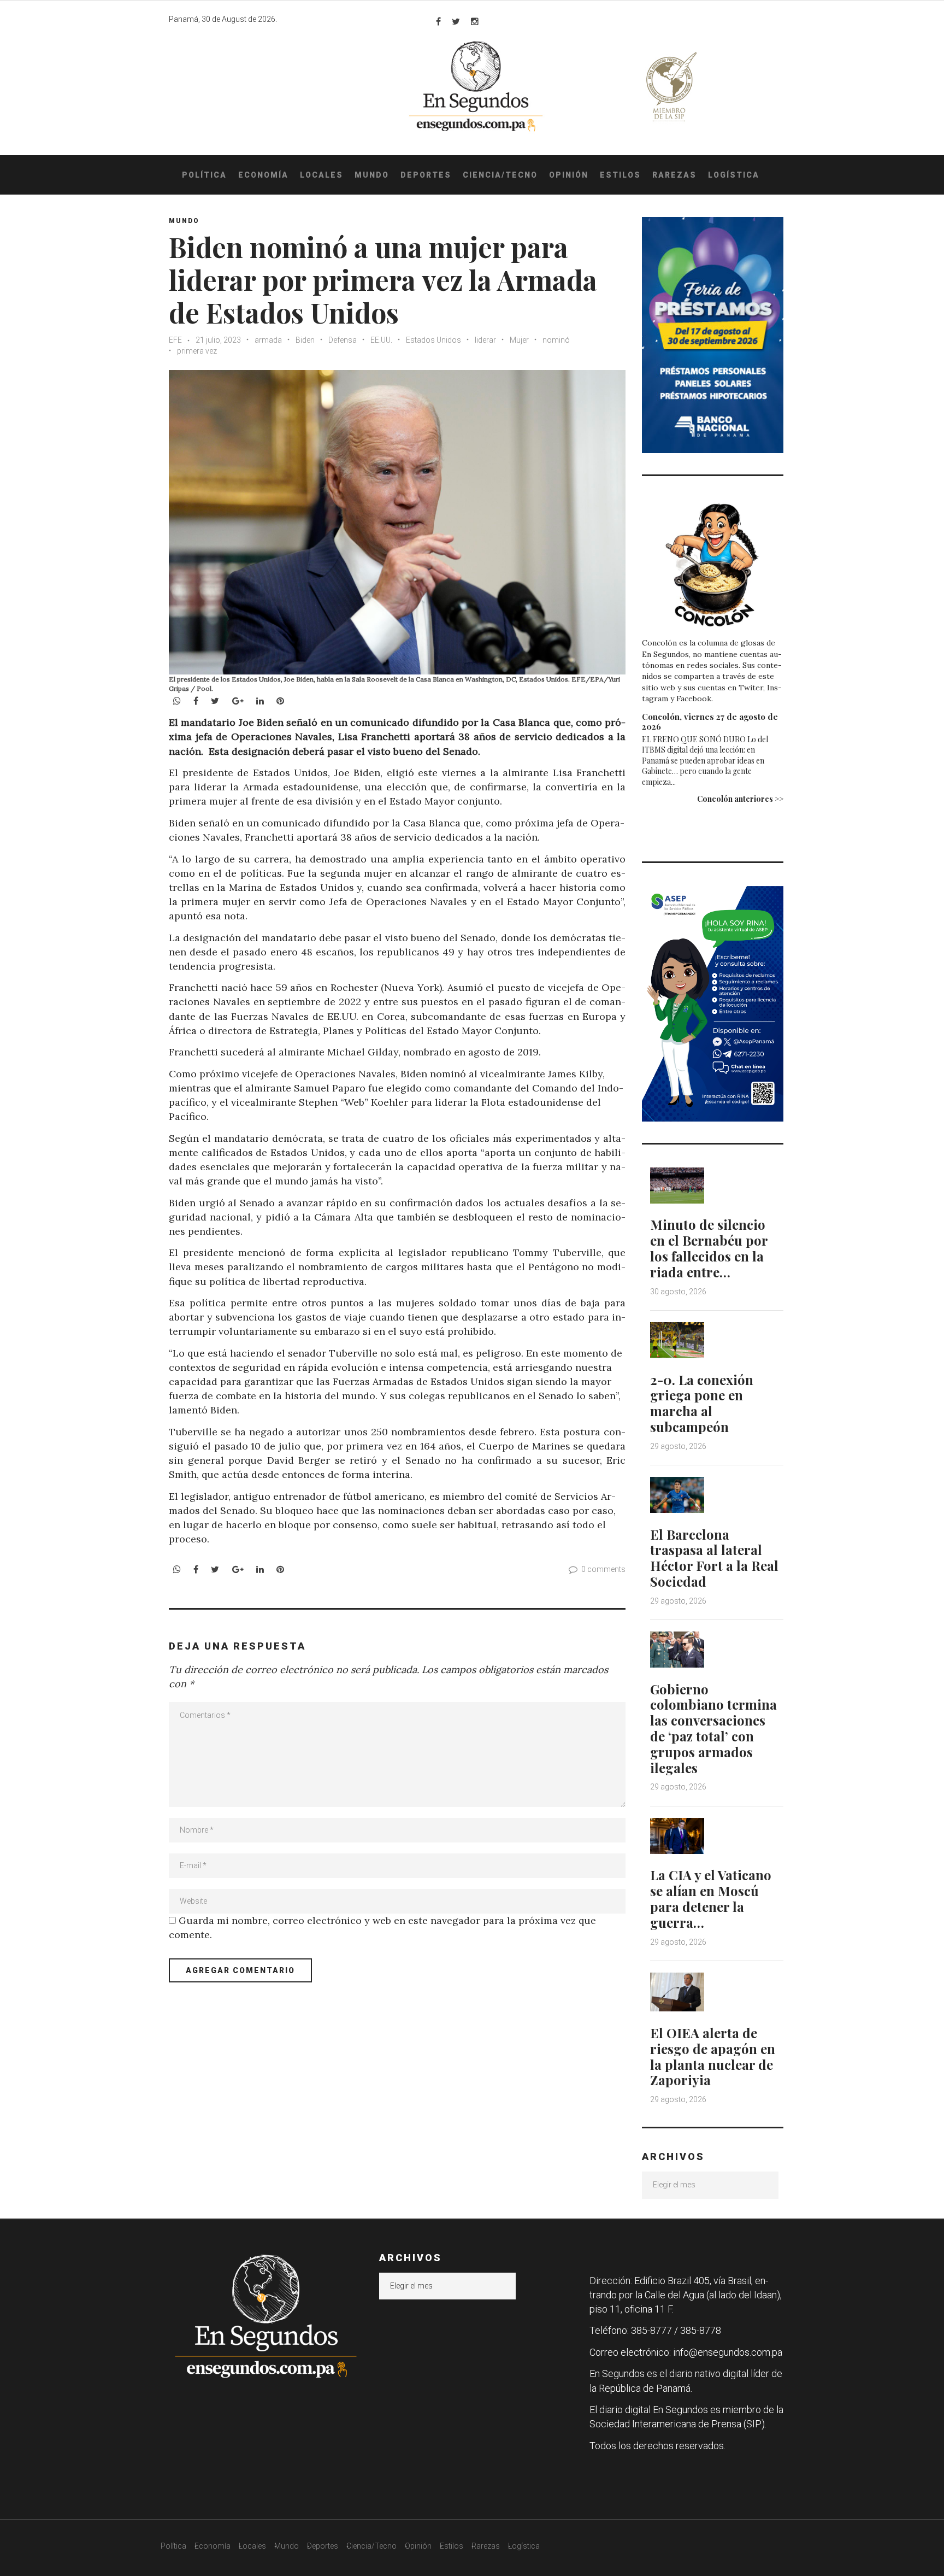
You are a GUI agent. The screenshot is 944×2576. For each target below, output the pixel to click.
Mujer (519, 340)
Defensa (343, 340)
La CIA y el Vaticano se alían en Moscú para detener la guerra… (711, 1898)
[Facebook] (438, 21)
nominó (556, 340)
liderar (485, 340)
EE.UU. (381, 340)
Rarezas (674, 175)
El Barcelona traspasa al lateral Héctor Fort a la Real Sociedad (714, 1558)
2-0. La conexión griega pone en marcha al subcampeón (702, 1403)
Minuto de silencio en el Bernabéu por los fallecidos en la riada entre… (709, 1248)
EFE (175, 340)
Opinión (569, 175)
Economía (263, 175)
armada (268, 340)
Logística (734, 175)
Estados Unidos (433, 340)
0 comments (603, 1569)
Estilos (620, 175)
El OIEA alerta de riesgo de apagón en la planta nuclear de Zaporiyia (713, 2056)
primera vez (197, 351)
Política (204, 175)
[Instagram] (475, 21)
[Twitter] (456, 21)
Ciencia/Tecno (500, 175)
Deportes (426, 175)
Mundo (372, 175)
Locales (321, 175)
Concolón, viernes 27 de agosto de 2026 (710, 721)
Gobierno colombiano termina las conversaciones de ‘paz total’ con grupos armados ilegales (713, 1728)
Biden (305, 340)
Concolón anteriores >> (740, 799)
